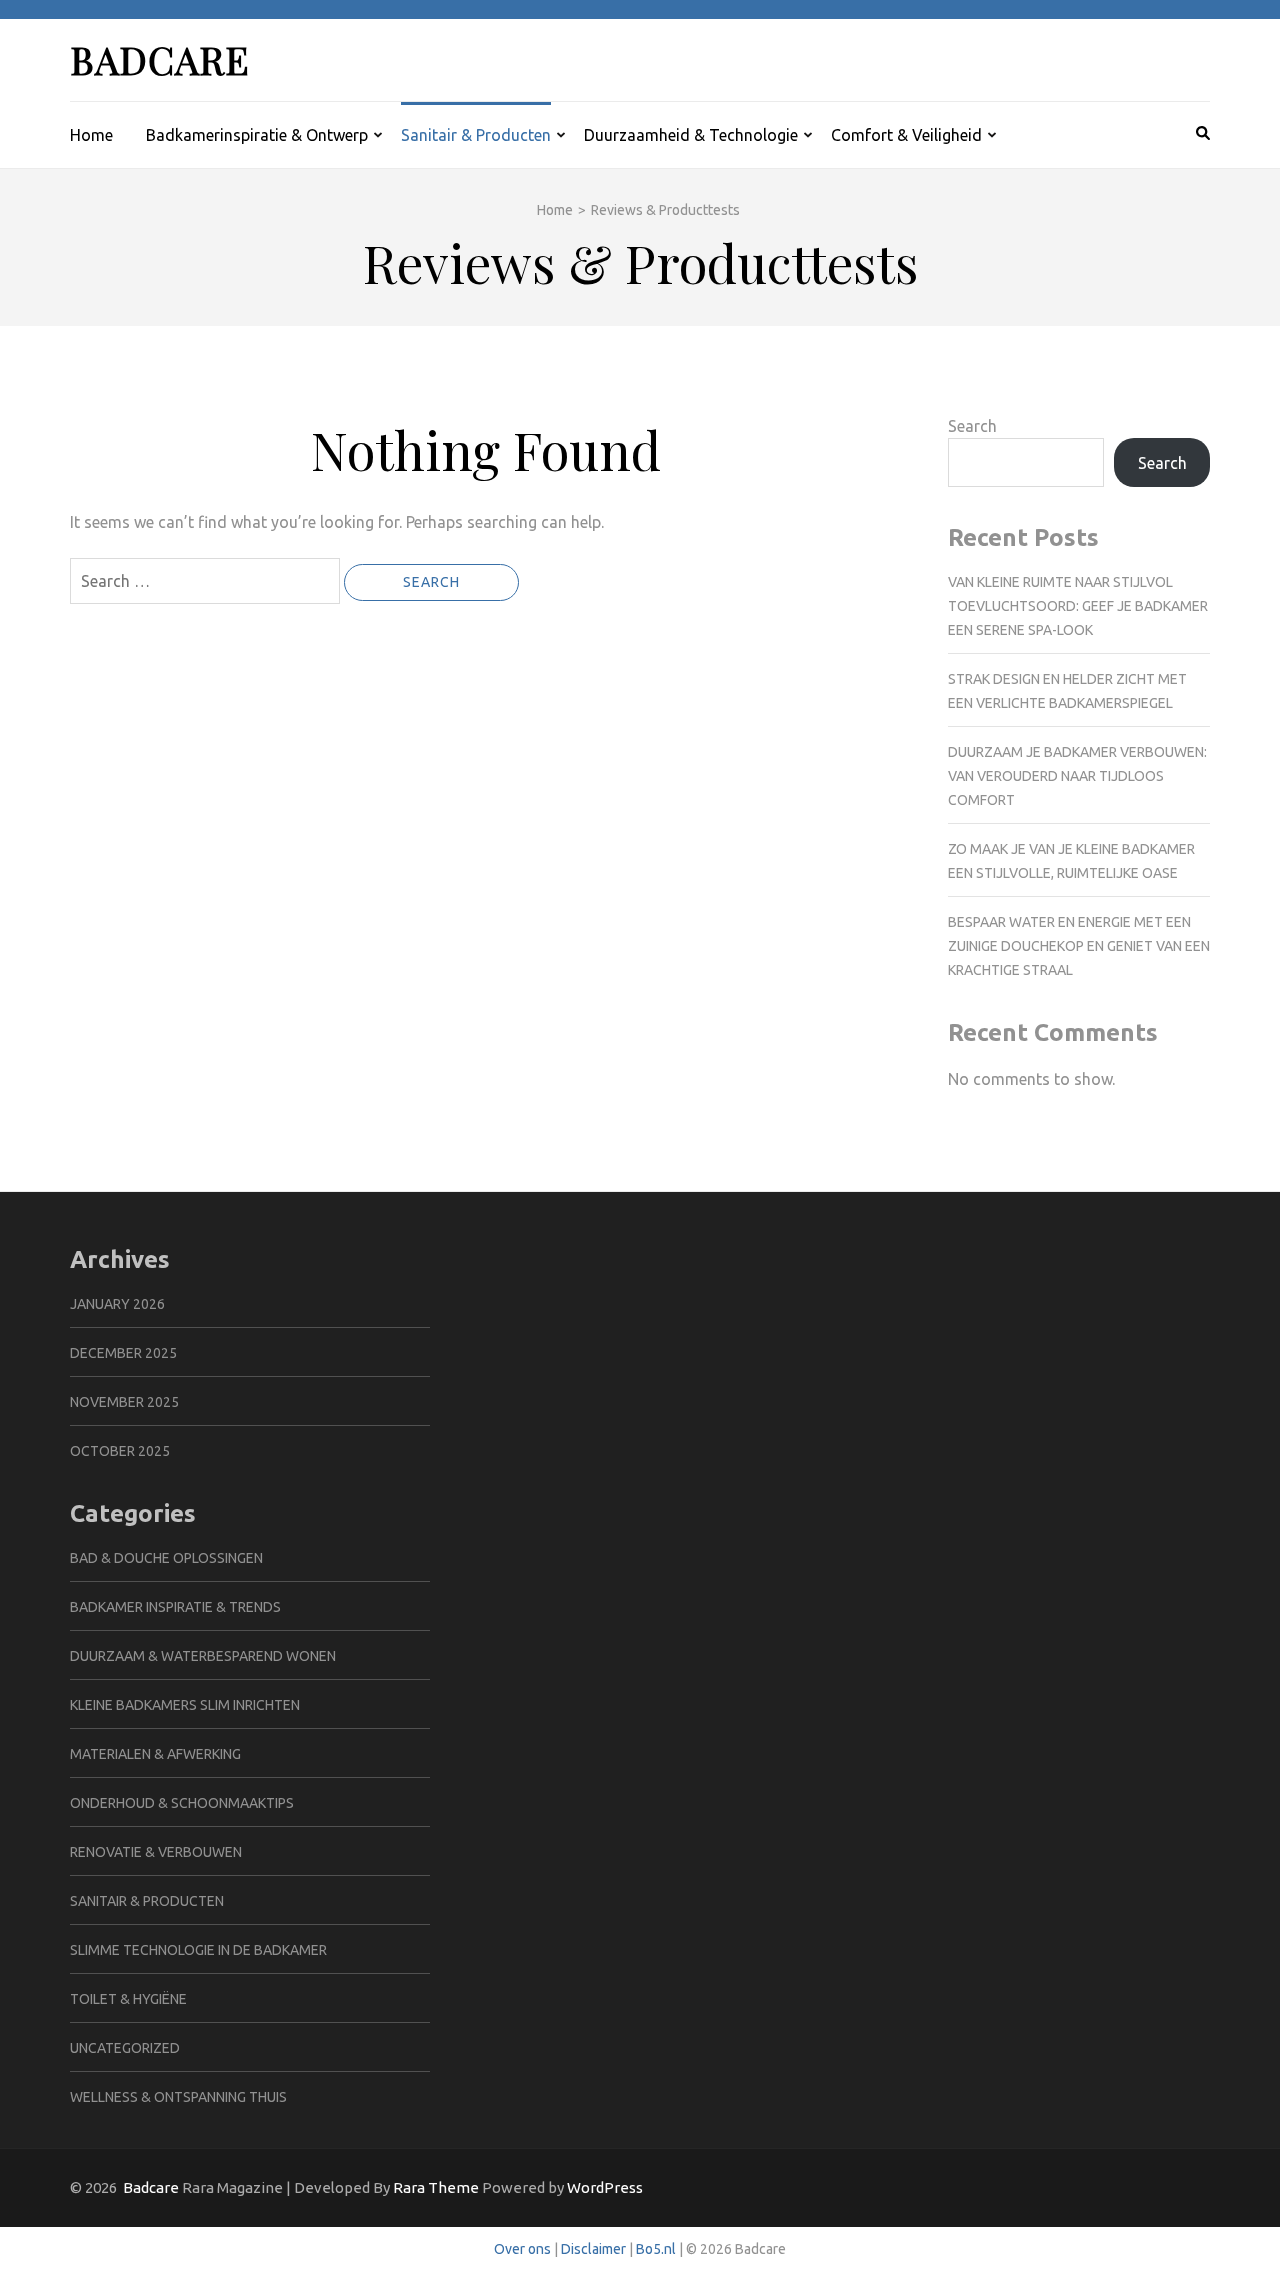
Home (91, 135)
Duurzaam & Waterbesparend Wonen (203, 1656)
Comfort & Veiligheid (906, 135)
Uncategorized (125, 2048)
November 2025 (124, 1402)
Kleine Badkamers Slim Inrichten (185, 1705)
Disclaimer (593, 2249)
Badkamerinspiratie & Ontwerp (257, 135)
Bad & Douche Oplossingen (166, 1558)
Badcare (160, 59)
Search (972, 426)
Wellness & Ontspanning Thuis (178, 2097)
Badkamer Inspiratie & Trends (175, 1607)
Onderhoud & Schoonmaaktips (182, 1803)
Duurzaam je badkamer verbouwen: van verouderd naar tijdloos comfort (1077, 776)
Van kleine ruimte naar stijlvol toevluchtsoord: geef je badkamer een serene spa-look (1078, 606)
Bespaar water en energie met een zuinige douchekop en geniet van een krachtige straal (1079, 946)
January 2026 (117, 1304)
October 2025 (120, 1451)
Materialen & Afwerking (155, 1754)
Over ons (522, 2249)
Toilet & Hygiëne (128, 1999)
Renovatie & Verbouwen (156, 1852)
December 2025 (123, 1353)
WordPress (605, 2187)
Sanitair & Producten (476, 135)
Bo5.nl (656, 2249)
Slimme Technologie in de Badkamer (198, 1950)
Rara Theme (436, 2187)
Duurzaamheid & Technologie (691, 135)
